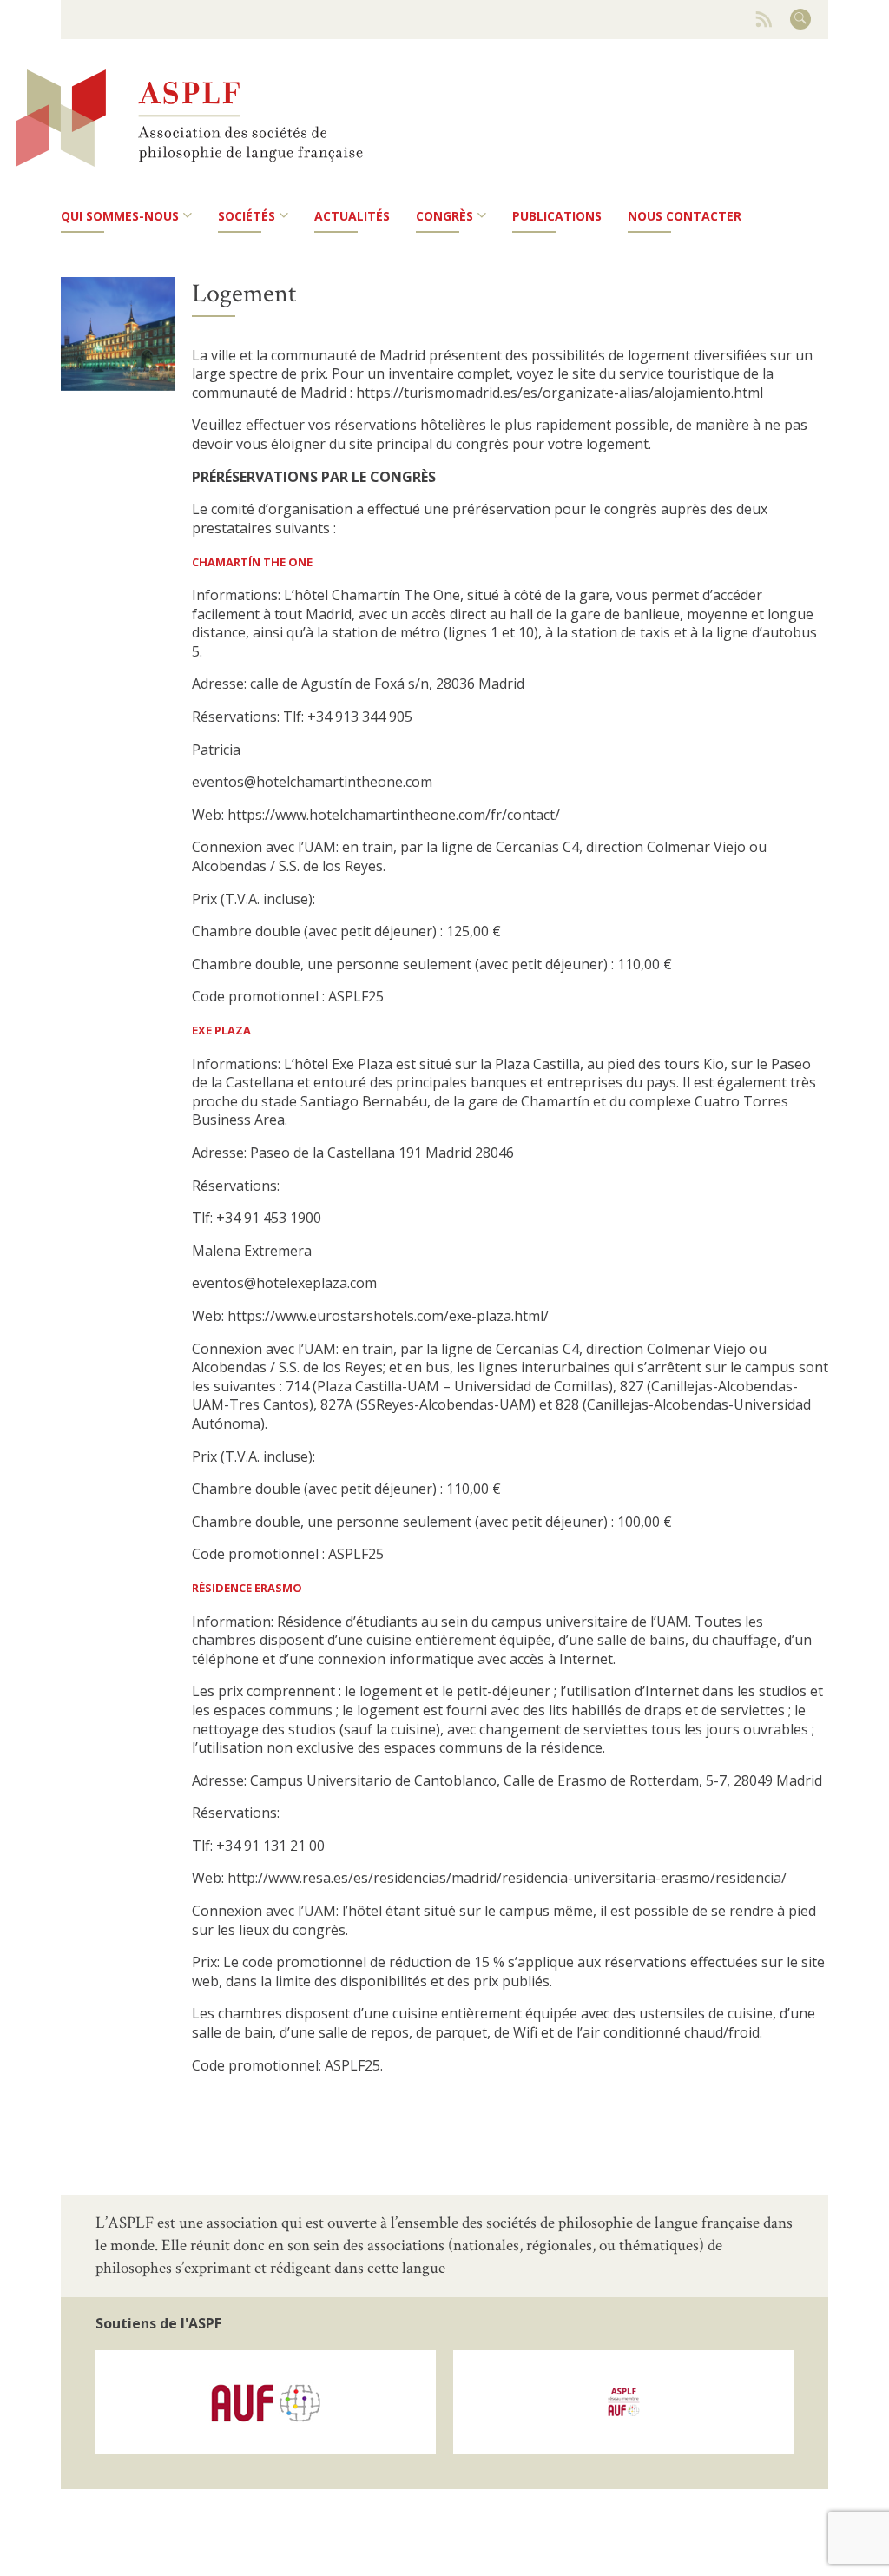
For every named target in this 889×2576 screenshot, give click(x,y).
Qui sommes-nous (120, 216)
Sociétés (247, 216)
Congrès (444, 216)
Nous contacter (685, 216)
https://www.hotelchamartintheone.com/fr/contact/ (392, 815)
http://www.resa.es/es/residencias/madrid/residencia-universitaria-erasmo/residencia (504, 1878)
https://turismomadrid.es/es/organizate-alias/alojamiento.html (560, 393)
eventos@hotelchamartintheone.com (312, 782)
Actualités (352, 216)
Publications (557, 216)
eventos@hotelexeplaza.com (284, 1283)
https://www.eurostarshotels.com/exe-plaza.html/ (388, 1316)
